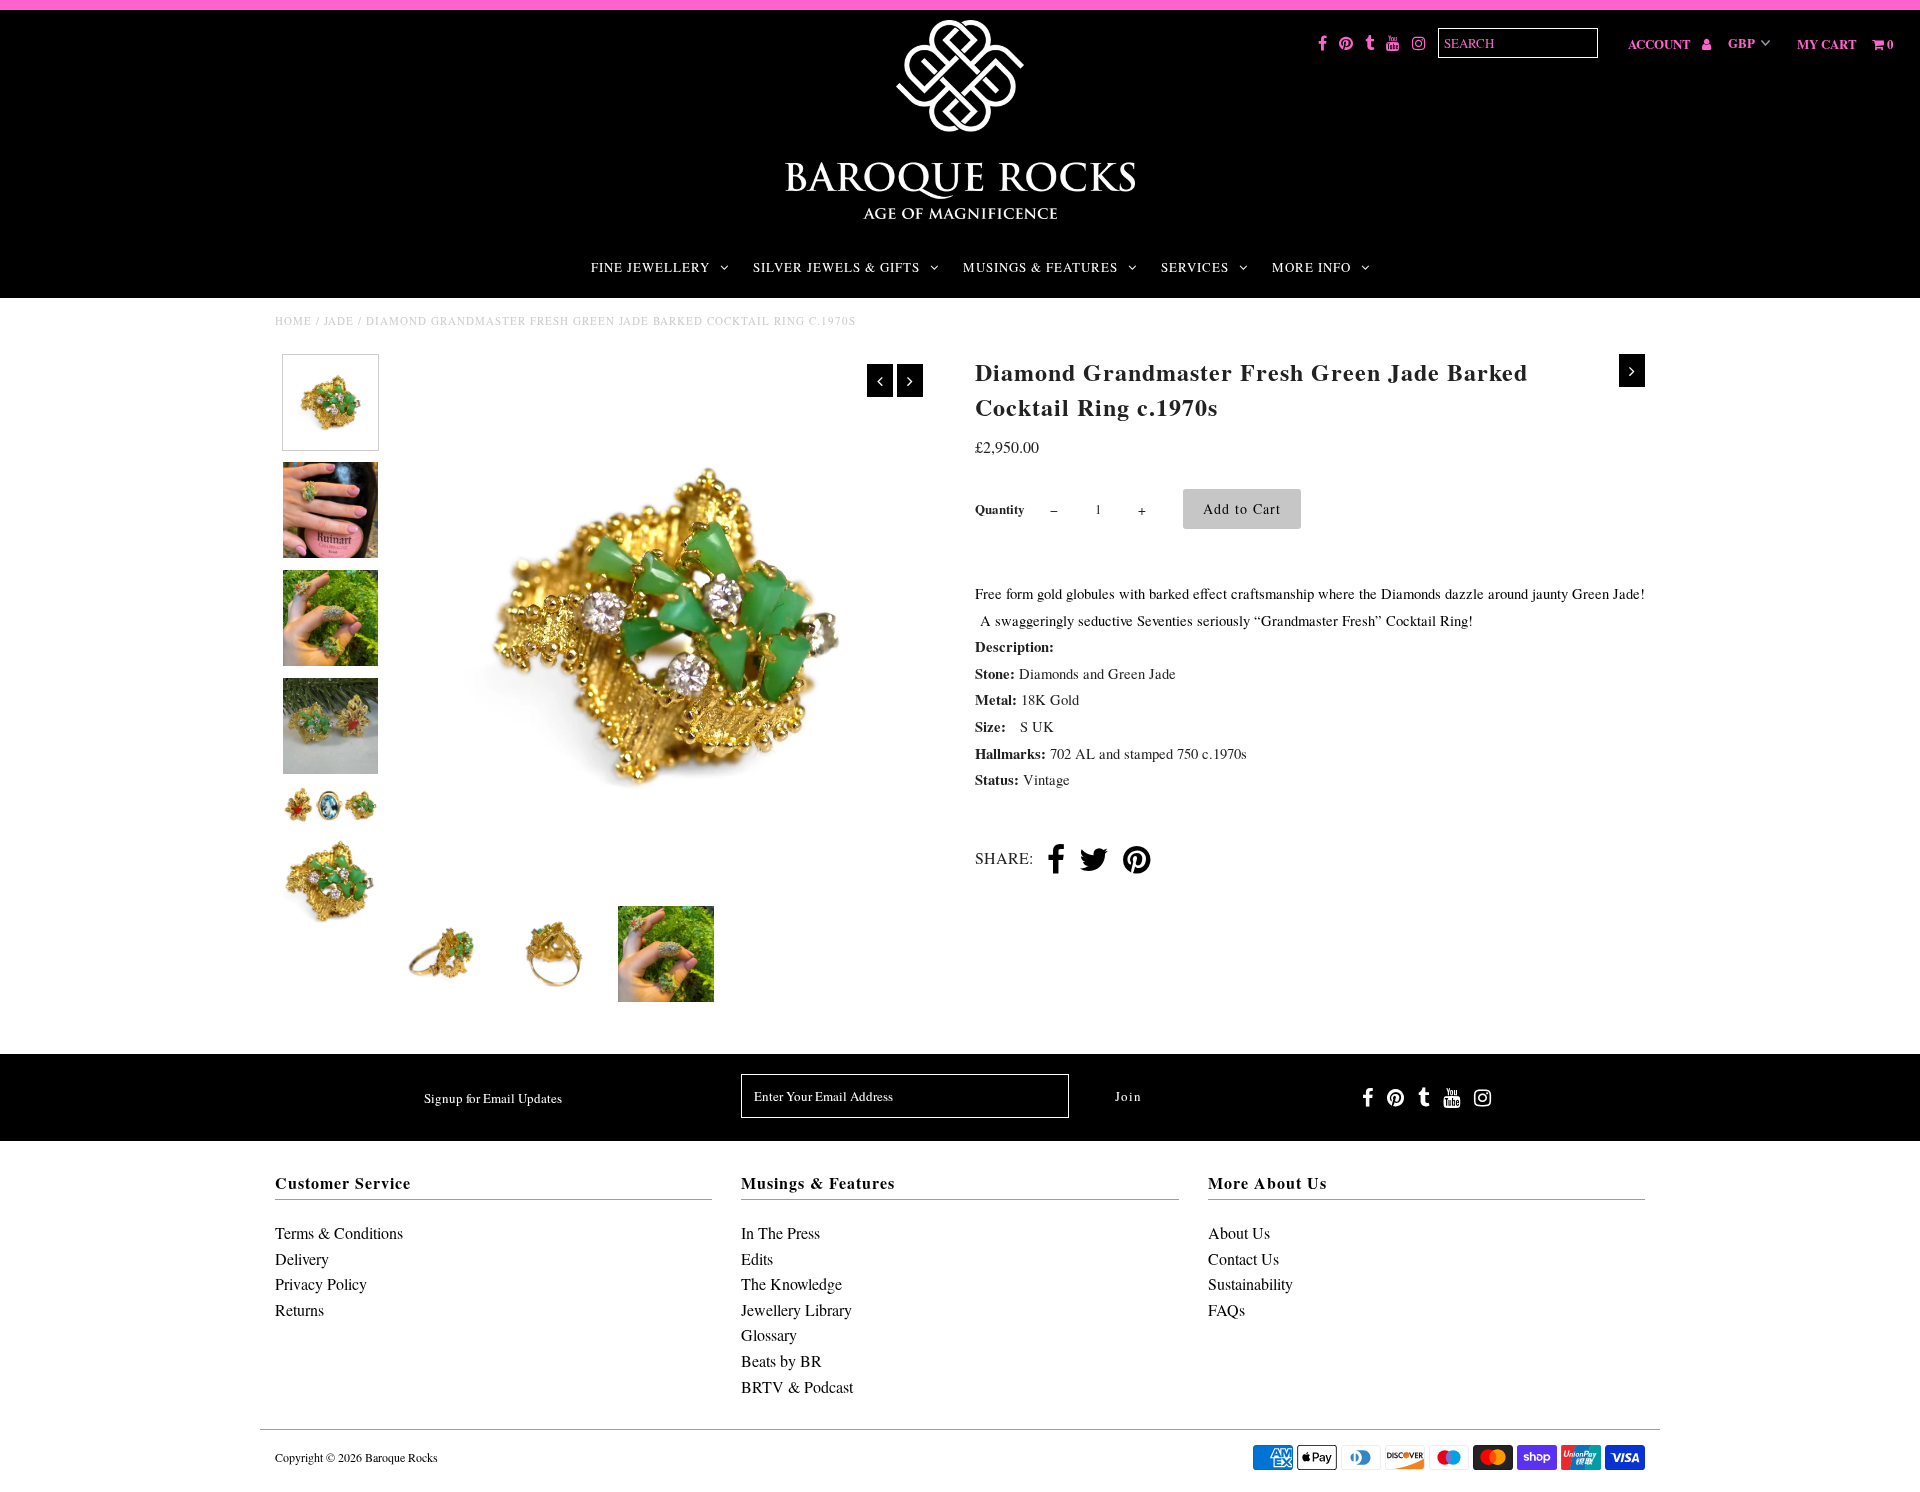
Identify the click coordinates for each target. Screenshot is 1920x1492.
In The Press (780, 1232)
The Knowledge (791, 1283)
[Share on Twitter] (1094, 861)
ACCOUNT (1661, 43)
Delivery (302, 1258)
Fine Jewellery (650, 267)
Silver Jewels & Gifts (836, 267)
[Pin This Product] (1136, 861)
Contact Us (1243, 1258)
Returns (299, 1309)
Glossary (769, 1334)
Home (293, 320)
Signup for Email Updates (493, 1098)
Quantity (1000, 508)
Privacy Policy (321, 1283)
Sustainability (1250, 1283)
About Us (1239, 1232)
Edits (757, 1258)
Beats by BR (781, 1360)
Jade (339, 320)
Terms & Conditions (339, 1232)
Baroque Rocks (401, 1457)
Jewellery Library (796, 1309)
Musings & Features (1040, 267)
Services (1195, 267)
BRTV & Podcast (797, 1386)
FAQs (1226, 1309)
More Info (1311, 267)
